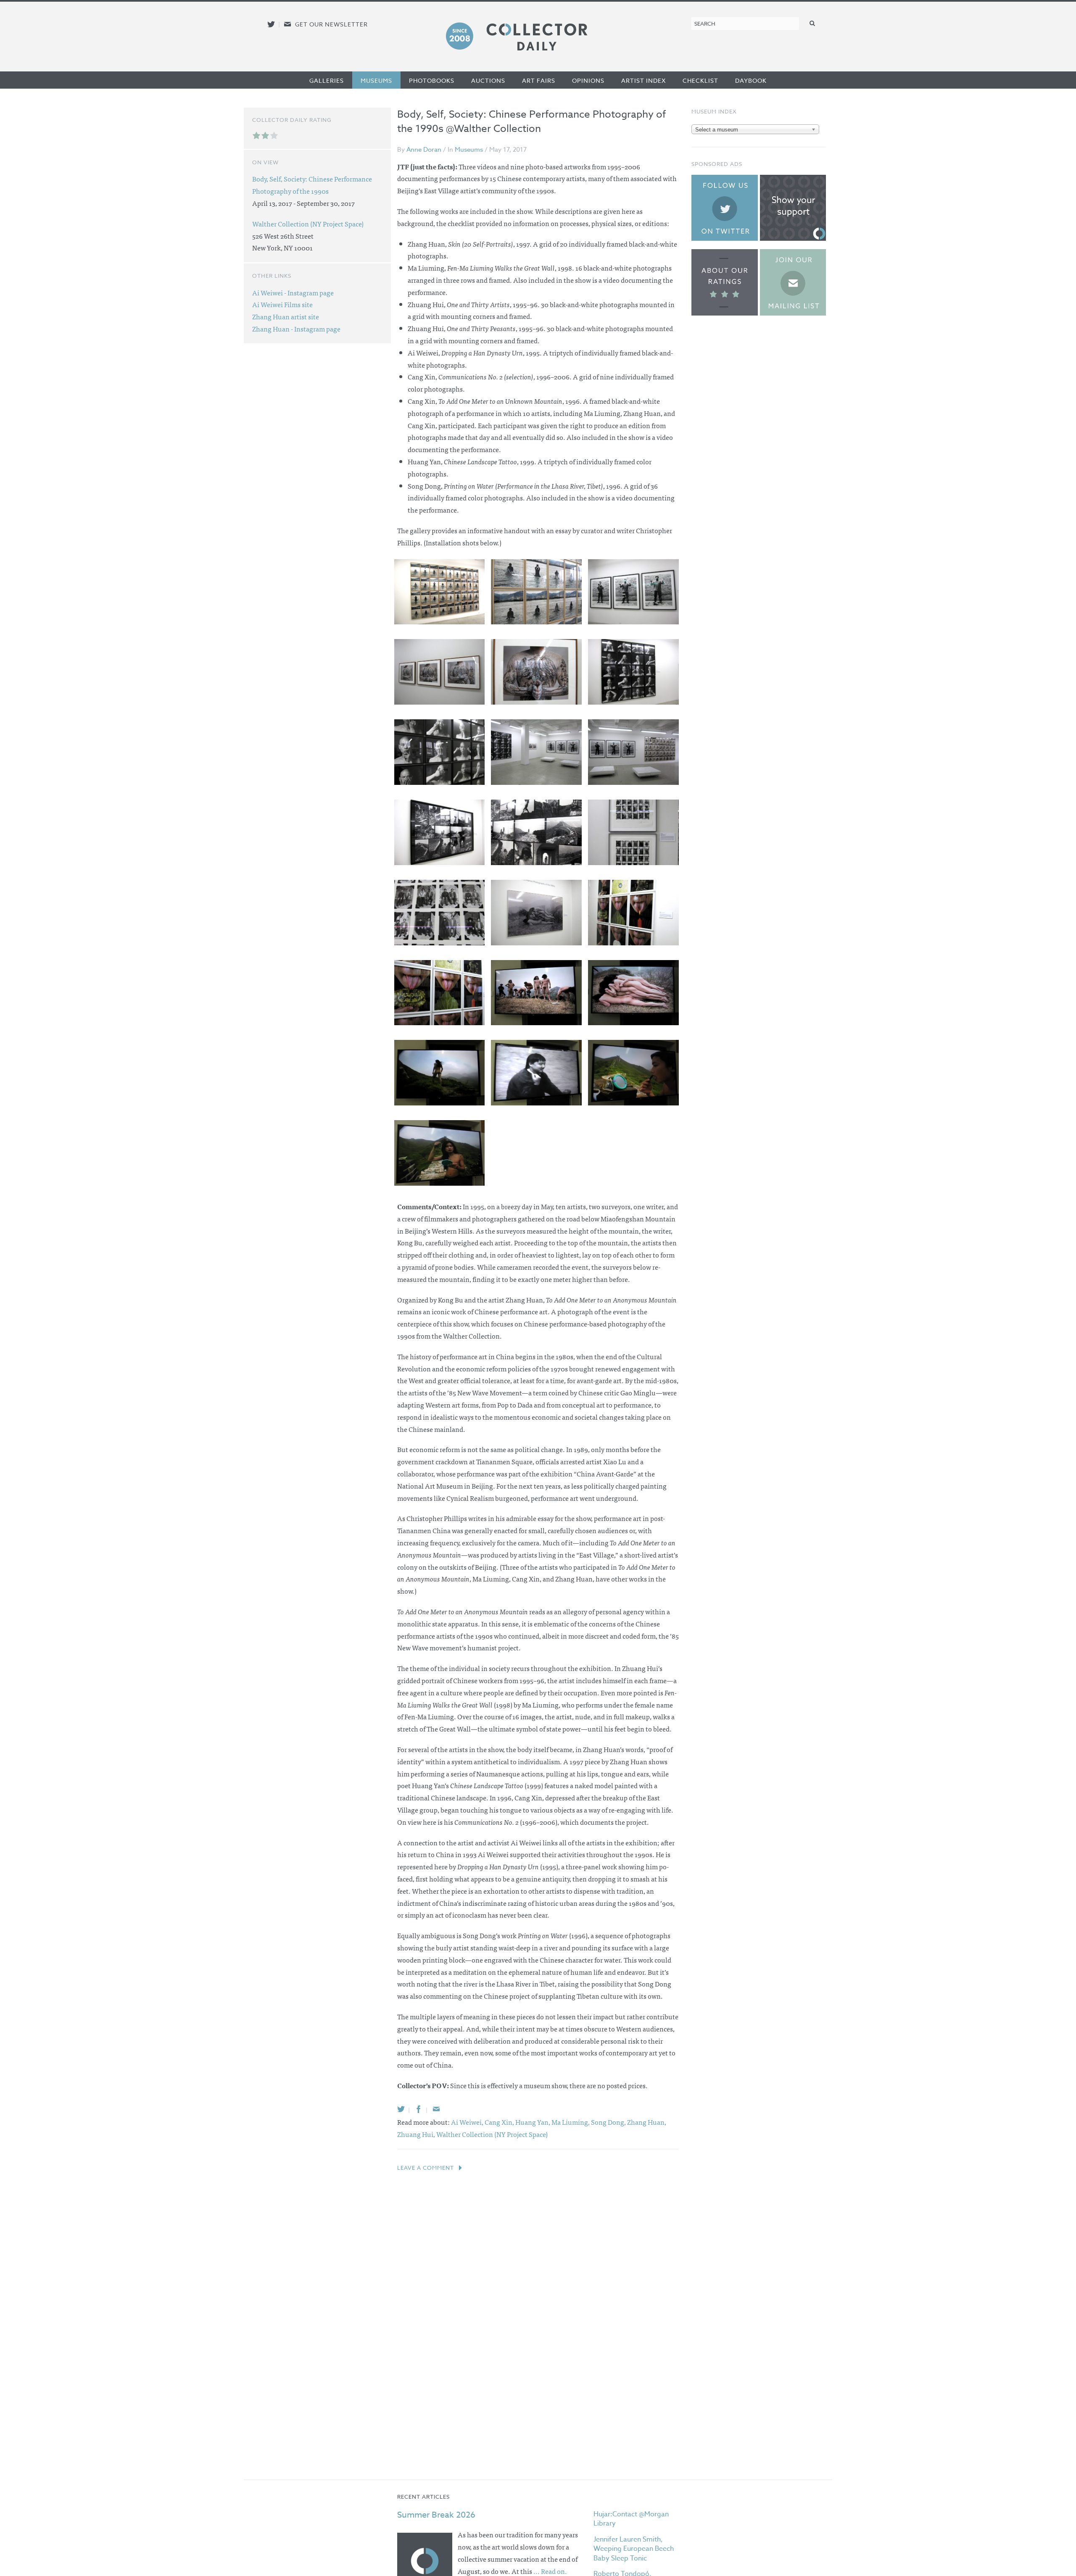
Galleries (327, 80)
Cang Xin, (500, 2122)
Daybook (751, 80)
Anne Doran (424, 150)
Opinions (588, 80)
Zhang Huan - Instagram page (296, 329)
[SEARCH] (812, 23)
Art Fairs (539, 80)
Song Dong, (609, 2122)
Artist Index (643, 80)
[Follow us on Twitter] (271, 24)
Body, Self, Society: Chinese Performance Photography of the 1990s (312, 185)
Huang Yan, (533, 2122)
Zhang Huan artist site (286, 316)
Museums (376, 80)
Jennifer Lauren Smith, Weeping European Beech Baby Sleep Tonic (634, 2549)
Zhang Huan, (647, 2122)
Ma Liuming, (571, 2122)
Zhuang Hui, (417, 2134)
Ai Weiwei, (468, 2122)
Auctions (488, 80)
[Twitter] (401, 2109)
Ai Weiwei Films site (282, 304)
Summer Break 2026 (436, 2515)
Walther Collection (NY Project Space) (492, 2134)
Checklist (700, 80)
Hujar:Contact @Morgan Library (631, 2519)
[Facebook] (419, 2109)
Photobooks (432, 80)
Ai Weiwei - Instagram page (293, 292)
